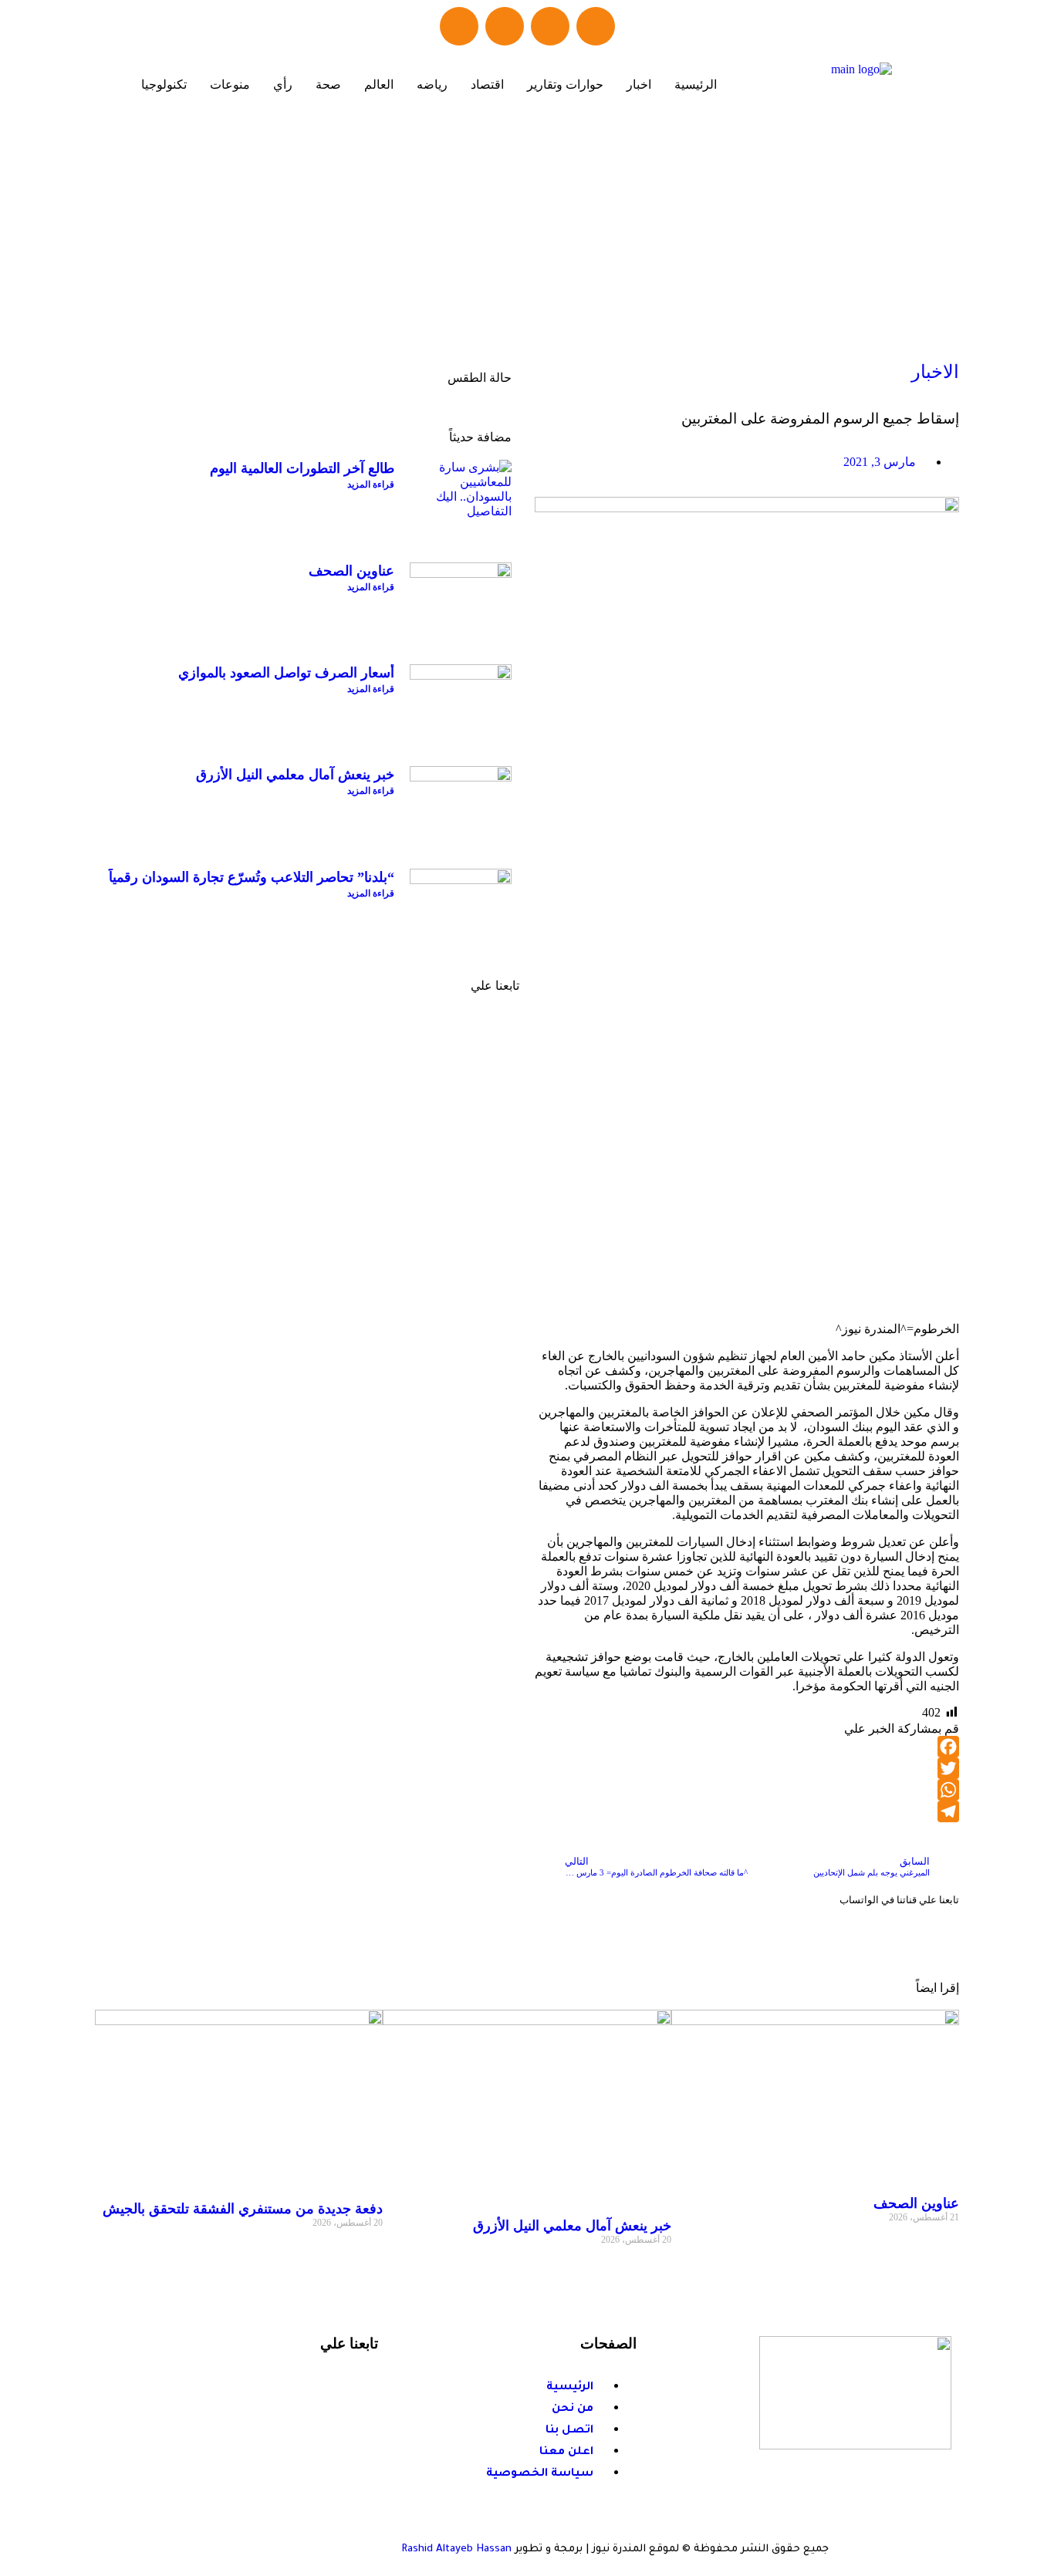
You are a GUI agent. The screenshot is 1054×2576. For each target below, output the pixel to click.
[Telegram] (459, 26)
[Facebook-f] (345, 2385)
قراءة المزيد (371, 484)
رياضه (432, 84)
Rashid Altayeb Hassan (456, 2549)
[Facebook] (596, 26)
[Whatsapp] (505, 26)
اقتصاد (487, 84)
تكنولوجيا (164, 84)
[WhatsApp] (747, 1790)
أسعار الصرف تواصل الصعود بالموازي (286, 673)
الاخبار (935, 372)
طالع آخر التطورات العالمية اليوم (302, 468)
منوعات (230, 84)
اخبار (639, 84)
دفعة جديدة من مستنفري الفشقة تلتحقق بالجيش (243, 2209)
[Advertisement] (527, 239)
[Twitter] (550, 26)
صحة (328, 84)
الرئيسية (696, 84)
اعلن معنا (444, 1188)
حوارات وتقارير (565, 84)
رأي (283, 84)
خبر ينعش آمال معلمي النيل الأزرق (295, 775)
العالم (379, 84)
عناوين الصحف (351, 571)
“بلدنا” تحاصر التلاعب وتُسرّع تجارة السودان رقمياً (252, 877)
